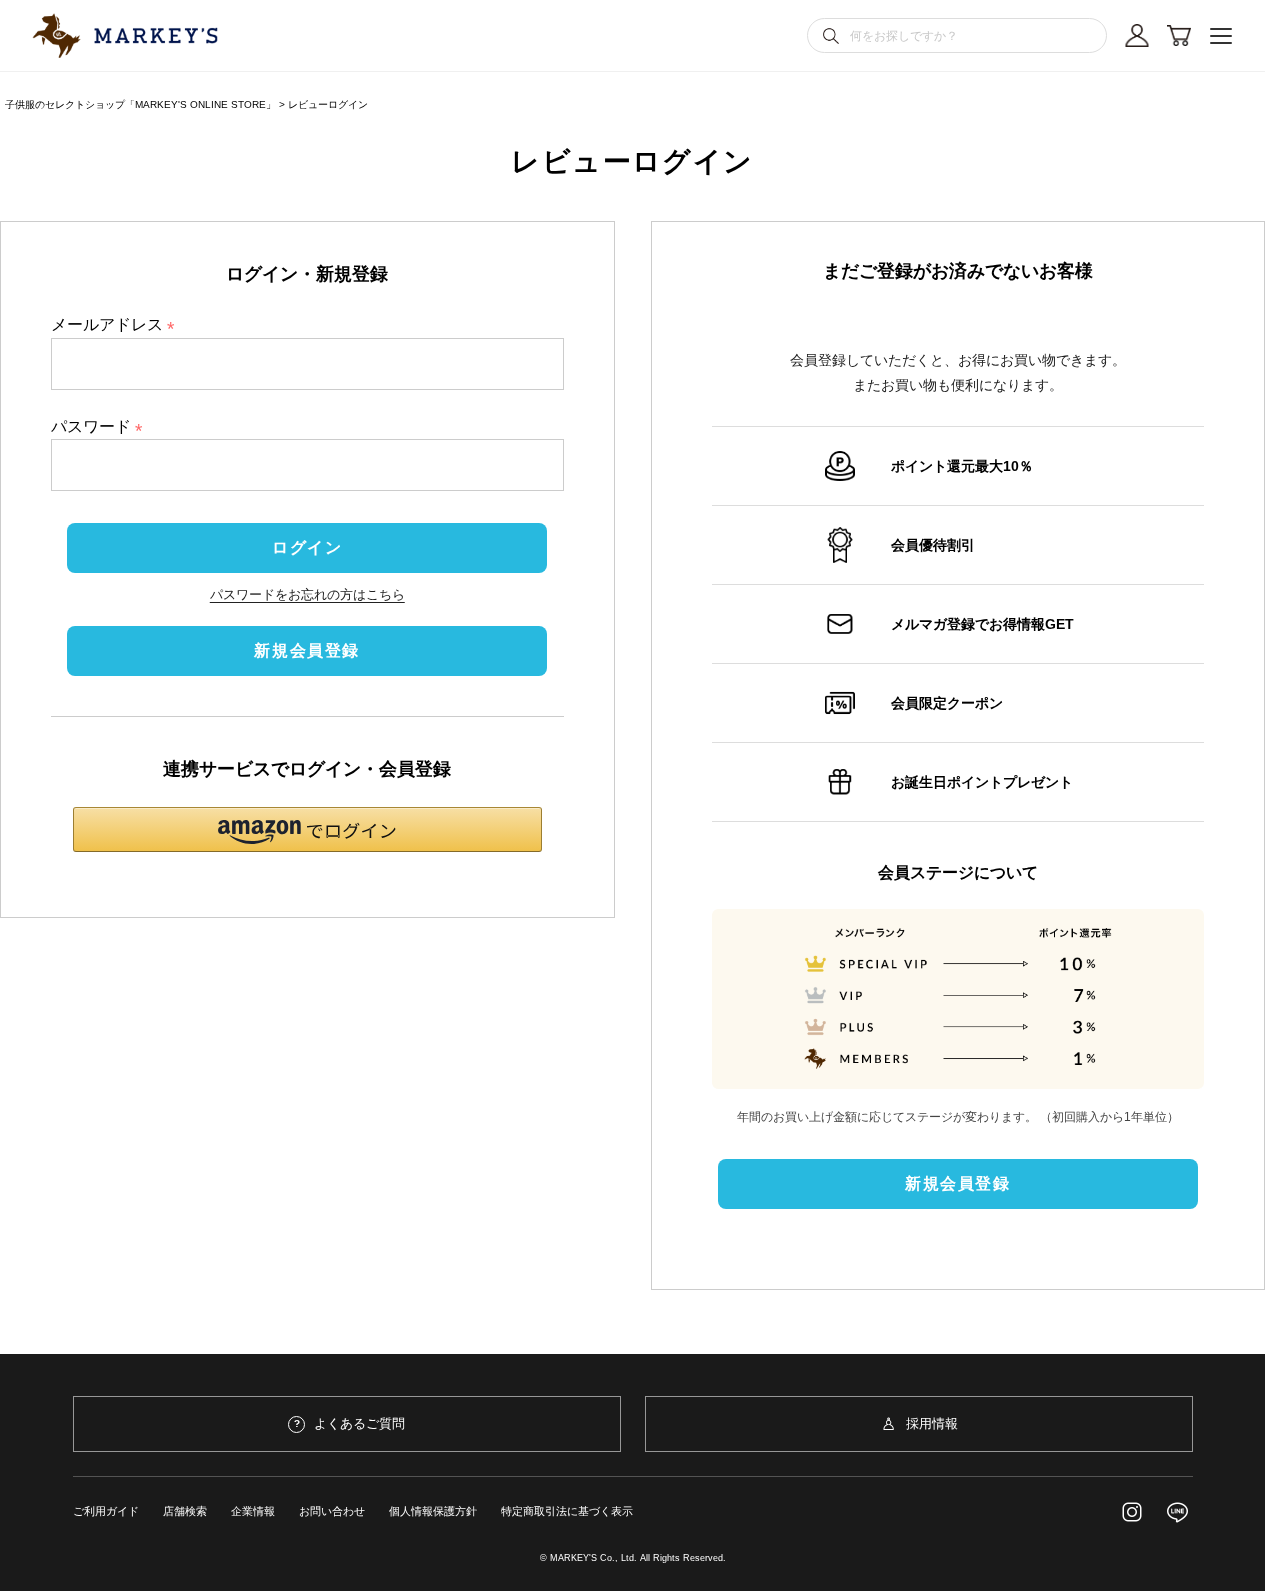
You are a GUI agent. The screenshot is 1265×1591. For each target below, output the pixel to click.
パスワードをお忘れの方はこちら (307, 594)
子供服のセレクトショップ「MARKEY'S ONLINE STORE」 (140, 104)
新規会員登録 (307, 650)
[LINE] (1178, 1512)
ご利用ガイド (106, 1511)
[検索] (831, 36)
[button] (307, 829)
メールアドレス (117, 324)
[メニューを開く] (1221, 36)
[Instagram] (1132, 1512)
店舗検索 (185, 1511)
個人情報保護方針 (433, 1511)
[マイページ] (1137, 36)
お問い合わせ (332, 1511)
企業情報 (253, 1511)
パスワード (101, 426)
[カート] (1179, 36)
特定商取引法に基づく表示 (567, 1511)
